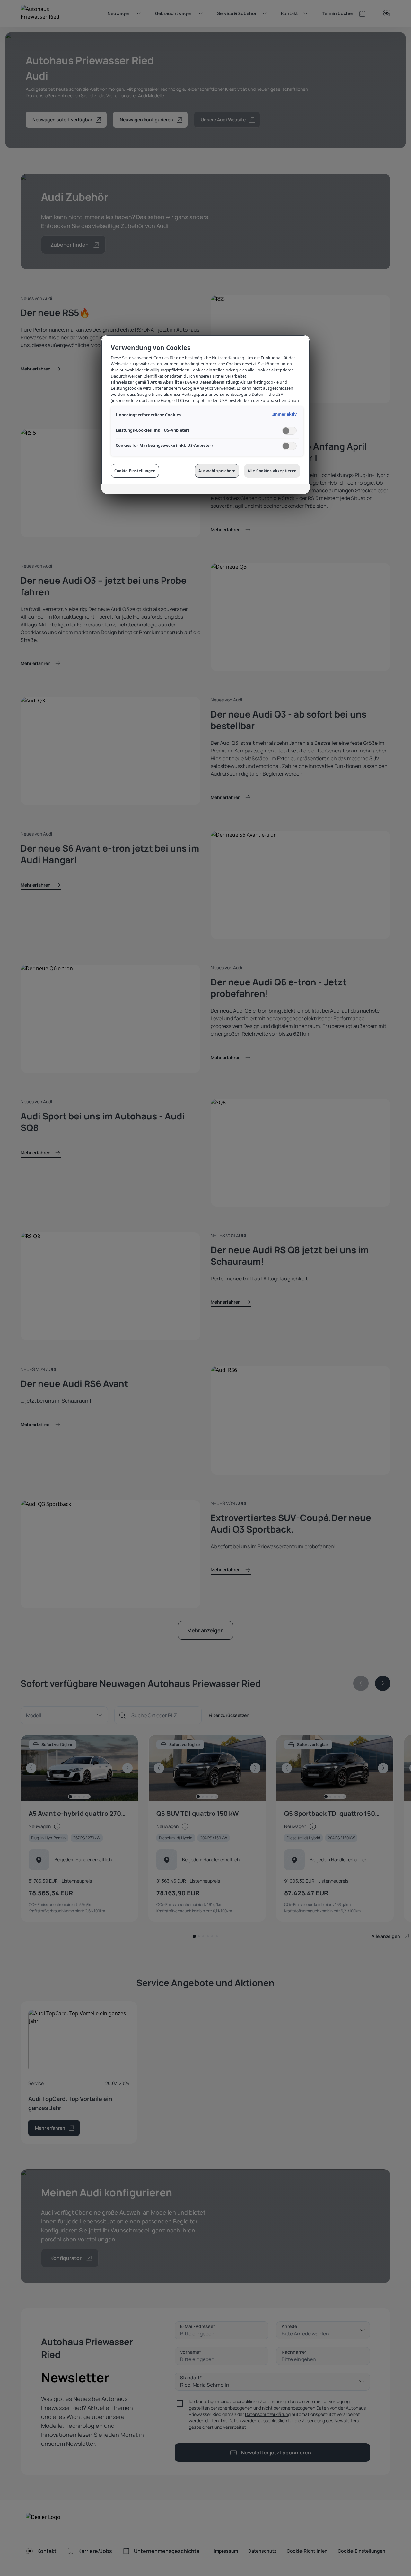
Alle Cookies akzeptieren (272, 471)
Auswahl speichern (217, 471)
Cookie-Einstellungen (135, 471)
